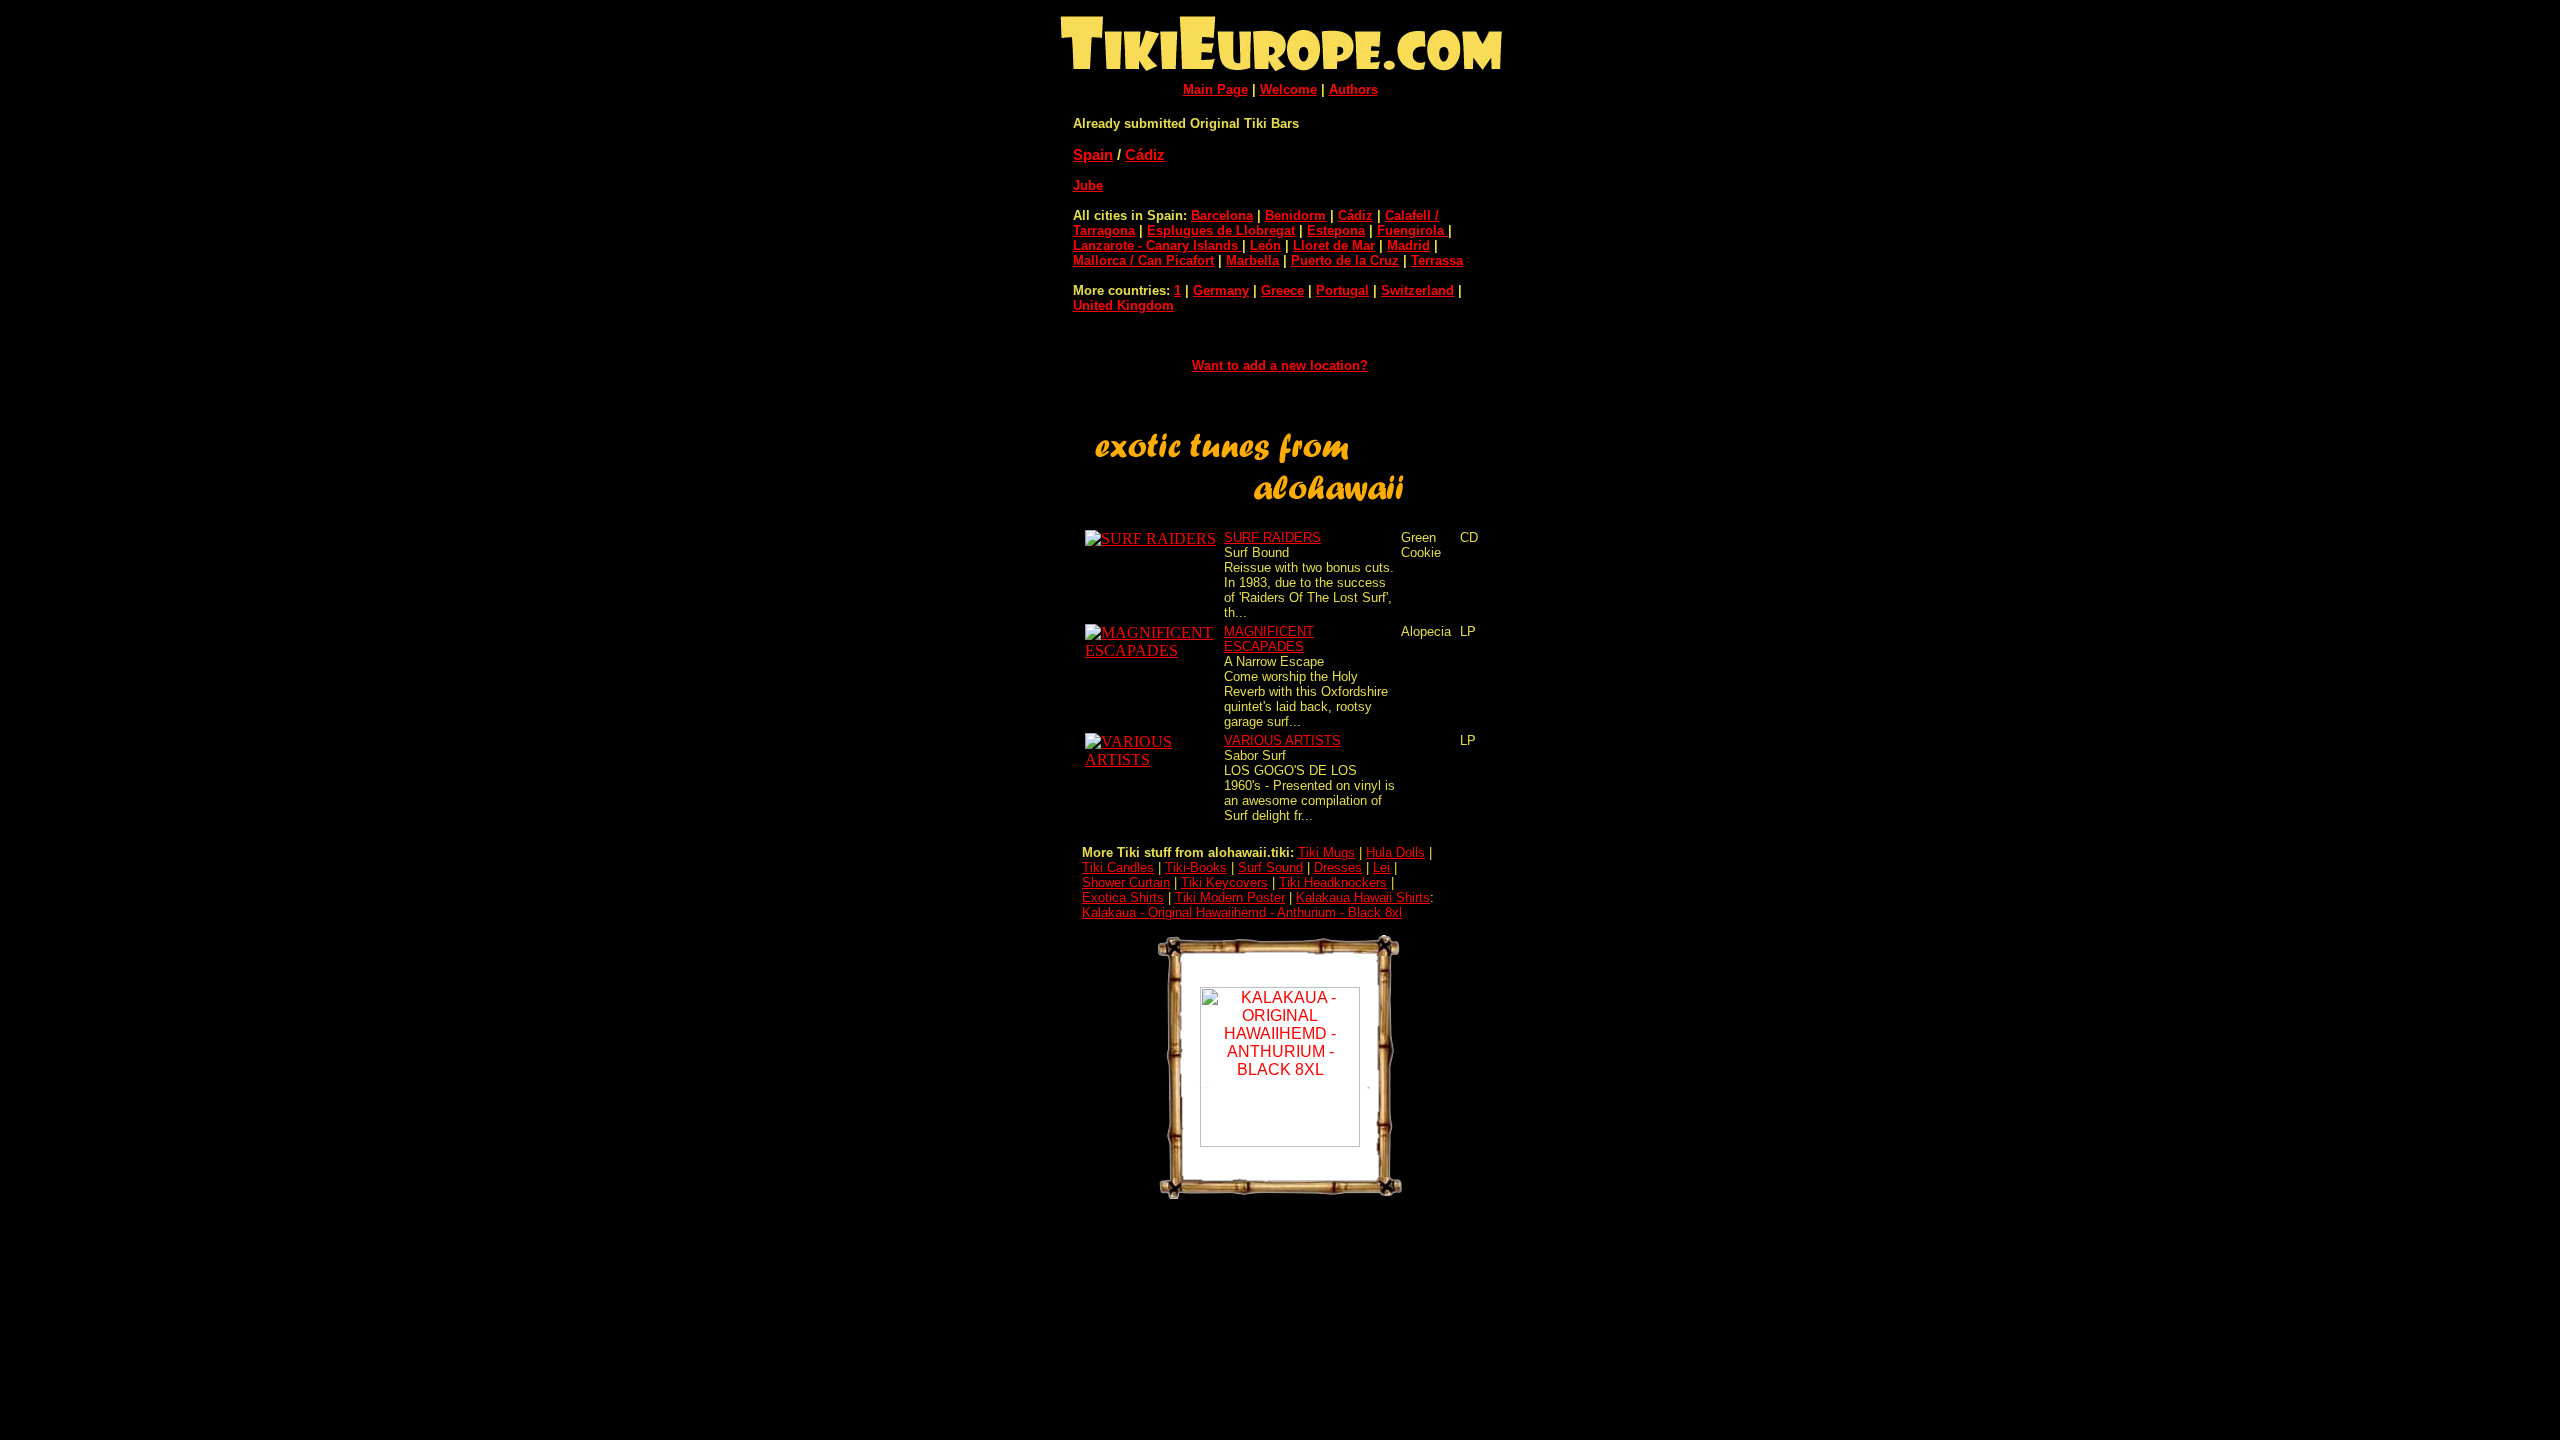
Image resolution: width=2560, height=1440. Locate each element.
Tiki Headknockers (1333, 882)
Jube (1088, 185)
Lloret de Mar (1334, 245)
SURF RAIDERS (1272, 537)
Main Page (1215, 89)
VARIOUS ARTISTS (1282, 740)
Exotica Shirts (1123, 897)
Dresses (1338, 867)
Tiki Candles (1118, 867)
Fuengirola (1412, 230)
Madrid (1408, 245)
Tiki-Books (1196, 867)
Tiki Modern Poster (1230, 897)
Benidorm (1295, 215)
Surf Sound (1270, 867)
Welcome (1288, 89)
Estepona (1336, 230)
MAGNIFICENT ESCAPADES (1269, 639)
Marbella (1252, 260)
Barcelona (1222, 215)
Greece (1282, 290)
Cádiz (1145, 154)
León (1265, 245)
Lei (1381, 867)
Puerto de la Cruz (1345, 260)
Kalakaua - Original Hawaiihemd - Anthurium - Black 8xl (1242, 912)
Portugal (1342, 290)
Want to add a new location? (1280, 365)
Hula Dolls (1395, 852)
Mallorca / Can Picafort (1143, 260)
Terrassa (1437, 260)
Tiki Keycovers (1224, 882)
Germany (1221, 290)
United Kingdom (1123, 305)
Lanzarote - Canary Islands (1157, 245)
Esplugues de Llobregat (1221, 230)
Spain (1093, 154)
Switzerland (1417, 290)
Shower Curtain (1126, 882)
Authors (1353, 89)
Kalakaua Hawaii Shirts (1363, 897)
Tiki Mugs (1326, 852)
